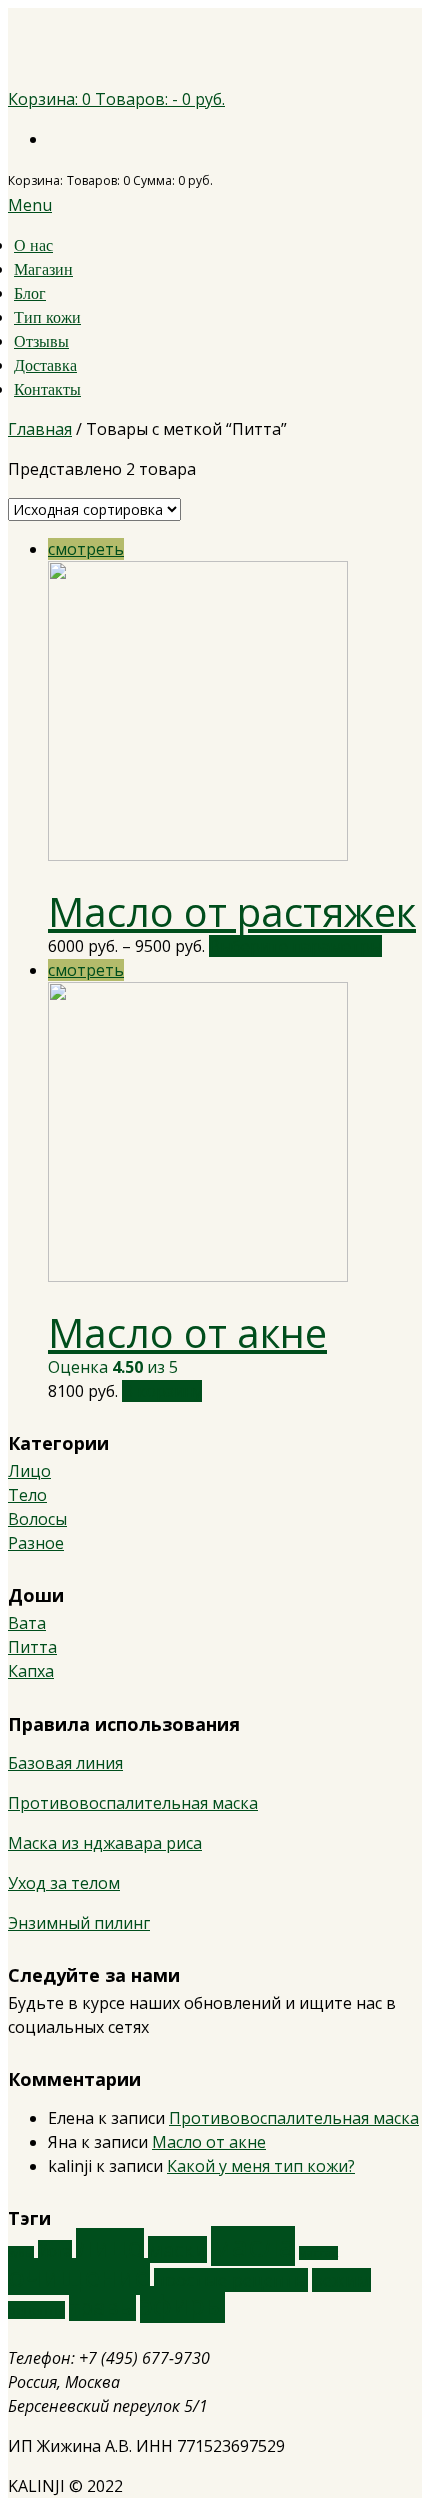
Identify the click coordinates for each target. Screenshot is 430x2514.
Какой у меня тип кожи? (261, 2166)
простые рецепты (231, 2280)
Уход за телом (64, 1883)
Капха (31, 1671)
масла (253, 2246)
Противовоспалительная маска (133, 1803)
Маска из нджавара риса (105, 1843)
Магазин (43, 269)
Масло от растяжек (232, 911)
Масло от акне (187, 1332)
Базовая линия (65, 1763)
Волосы (37, 1519)
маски (177, 2249)
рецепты (36, 2310)
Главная (40, 429)
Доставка (45, 365)
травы (102, 2306)
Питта (32, 1647)
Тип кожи (47, 317)
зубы (21, 2253)
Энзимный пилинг (79, 1923)
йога (55, 2251)
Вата (27, 1623)
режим (341, 2280)
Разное (36, 1543)
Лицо (29, 1471)
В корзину (162, 1391)
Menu (30, 205)
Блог (30, 293)
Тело (27, 1495)
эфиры (182, 2304)
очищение (79, 2276)
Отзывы (41, 341)
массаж (318, 2253)
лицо (110, 2246)
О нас (33, 245)
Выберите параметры (295, 946)
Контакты (47, 389)
